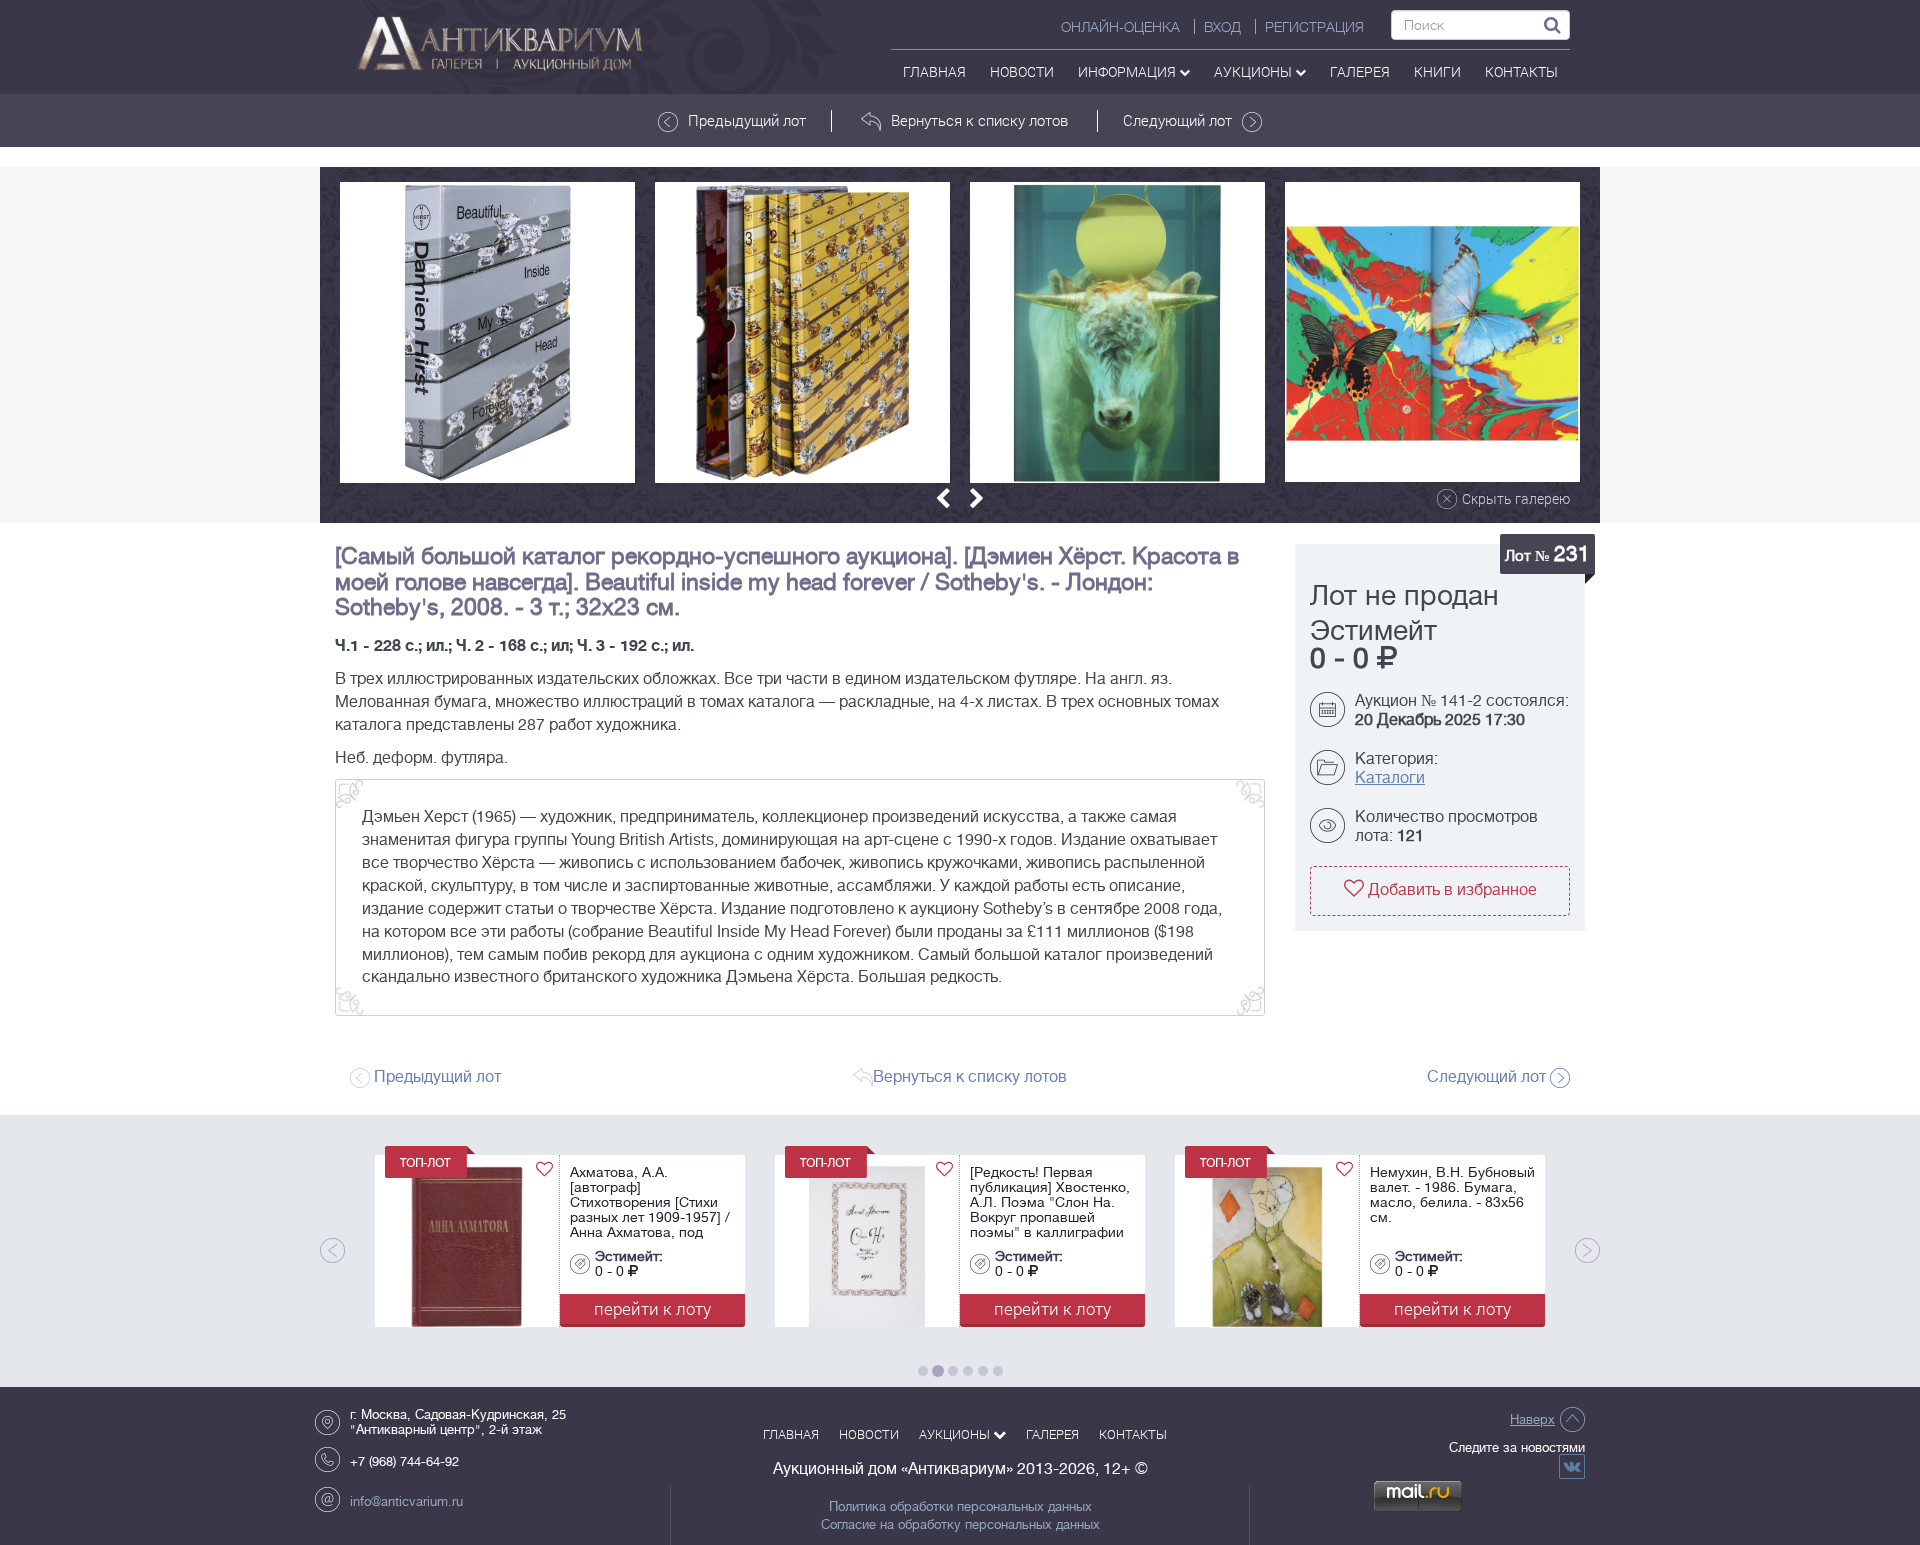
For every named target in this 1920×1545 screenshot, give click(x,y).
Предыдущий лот (747, 120)
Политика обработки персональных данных (960, 1507)
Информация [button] (1128, 71)
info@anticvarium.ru (406, 1501)
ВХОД (1222, 27)
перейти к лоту (715, 1308)
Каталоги (1390, 778)
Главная (934, 71)
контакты (1521, 71)
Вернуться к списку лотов (979, 120)
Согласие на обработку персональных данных (960, 1525)
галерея (1360, 71)
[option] (487, 332)
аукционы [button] (1254, 71)
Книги (1437, 71)
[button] (943, 498)
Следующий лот (1177, 120)
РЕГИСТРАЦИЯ (1314, 27)
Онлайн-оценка (1120, 27)
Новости (1022, 71)
